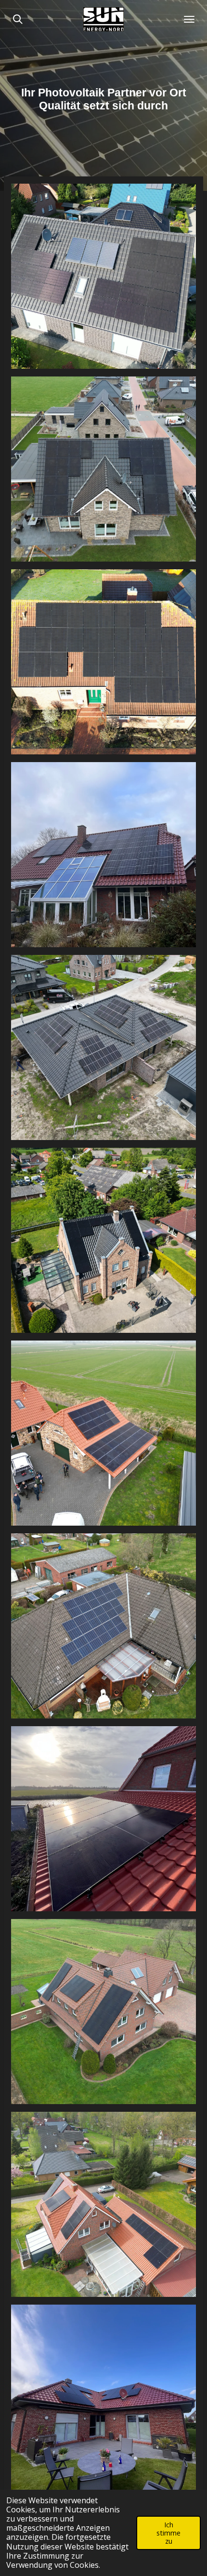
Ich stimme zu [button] (168, 2533)
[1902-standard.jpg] (103, 2397)
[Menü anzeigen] (189, 19)
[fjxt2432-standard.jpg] (103, 662)
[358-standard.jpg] (103, 1240)
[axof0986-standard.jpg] (103, 1433)
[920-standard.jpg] (103, 2012)
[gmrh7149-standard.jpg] (103, 1626)
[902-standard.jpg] (103, 1819)
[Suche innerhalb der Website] (18, 19)
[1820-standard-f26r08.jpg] (103, 276)
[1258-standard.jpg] (103, 2204)
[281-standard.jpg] (103, 1047)
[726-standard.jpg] (103, 855)
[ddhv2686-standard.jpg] (103, 469)
